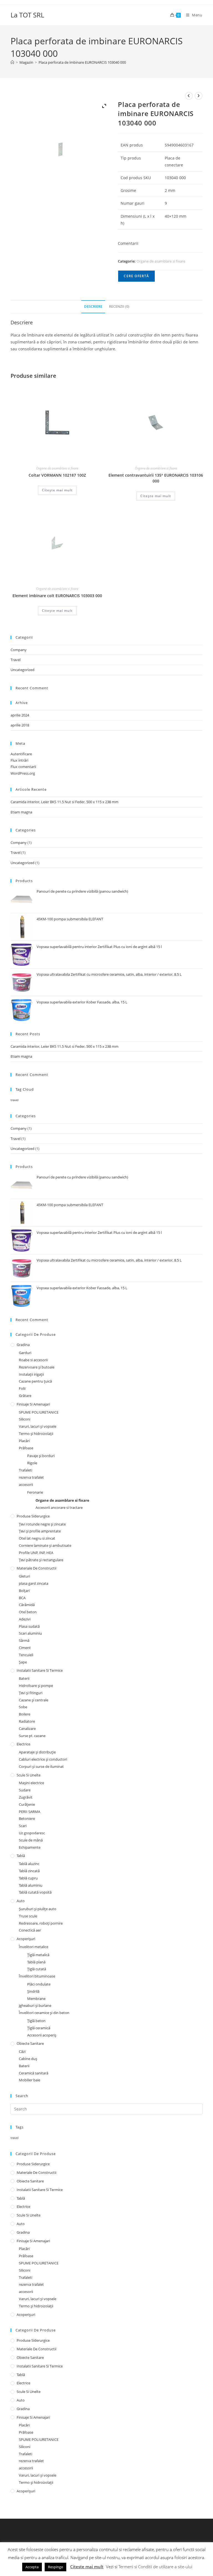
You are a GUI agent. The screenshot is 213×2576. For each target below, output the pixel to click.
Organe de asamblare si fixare (161, 261)
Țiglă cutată (37, 1969)
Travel (16, 660)
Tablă (21, 1856)
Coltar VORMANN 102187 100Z (57, 475)
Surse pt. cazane (32, 1736)
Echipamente (30, 1847)
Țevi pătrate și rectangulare (41, 1560)
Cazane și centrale (34, 1700)
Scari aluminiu (30, 1633)
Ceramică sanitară (34, 2073)
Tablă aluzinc (29, 1864)
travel (15, 1100)
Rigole (32, 1463)
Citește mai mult (57, 490)
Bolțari (24, 1591)
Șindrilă (33, 1991)
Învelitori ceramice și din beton (44, 2013)
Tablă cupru (28, 1878)
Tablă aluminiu (31, 1885)
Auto (21, 1901)
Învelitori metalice (34, 1947)
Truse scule (28, 1916)
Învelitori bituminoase (37, 1976)
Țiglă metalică (38, 1955)
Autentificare (21, 754)
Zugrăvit (26, 1797)
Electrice (23, 1744)
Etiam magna (21, 812)
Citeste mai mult (87, 2567)
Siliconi (25, 1419)
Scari (23, 1826)
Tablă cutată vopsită (35, 1892)
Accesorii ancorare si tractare (59, 1507)
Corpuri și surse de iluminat (41, 1766)
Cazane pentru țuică (35, 1381)
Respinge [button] (55, 2567)
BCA (22, 1598)
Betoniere (27, 1819)
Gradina (23, 1345)
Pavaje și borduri (41, 1456)
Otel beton (28, 1612)
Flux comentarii (23, 767)
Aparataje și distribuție (37, 1752)
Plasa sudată (29, 1626)
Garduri (25, 1353)
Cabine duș (28, 2059)
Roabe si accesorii (33, 1360)
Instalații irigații (31, 1374)
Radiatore (27, 1721)
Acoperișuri (26, 1939)
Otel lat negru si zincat (37, 1538)
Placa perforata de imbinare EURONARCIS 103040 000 (82, 62)
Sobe (23, 1707)
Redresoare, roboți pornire (41, 1923)
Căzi (22, 2051)
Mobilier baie (30, 2080)
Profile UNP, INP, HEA (36, 1553)
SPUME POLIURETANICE (39, 1412)
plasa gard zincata (34, 1583)
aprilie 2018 (20, 725)
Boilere (25, 1714)
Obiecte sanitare (30, 2043)
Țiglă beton (36, 2021)
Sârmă (24, 1640)
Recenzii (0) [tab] (119, 306)
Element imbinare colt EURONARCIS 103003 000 (57, 596)
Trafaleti (26, 1470)
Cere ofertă (136, 276)
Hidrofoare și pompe (36, 1686)
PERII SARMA (30, 1812)
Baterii (24, 1678)
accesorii (26, 1485)
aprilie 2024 (20, 715)
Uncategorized (22, 670)
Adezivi (25, 1619)
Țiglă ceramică (39, 2028)
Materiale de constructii (36, 1568)
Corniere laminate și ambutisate (45, 1545)
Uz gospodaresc (32, 1833)
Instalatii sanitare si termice (40, 1670)
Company (19, 650)
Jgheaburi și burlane (35, 2005)
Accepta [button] (32, 2567)
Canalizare (27, 1729)
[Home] (12, 62)
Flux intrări (19, 760)
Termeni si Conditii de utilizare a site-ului (155, 2567)
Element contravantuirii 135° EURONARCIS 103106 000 (156, 478)
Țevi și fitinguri (31, 1693)
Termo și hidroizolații (36, 1434)
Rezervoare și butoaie (37, 1367)
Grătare (25, 1396)
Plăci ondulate (39, 1984)
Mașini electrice (31, 1783)
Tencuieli (26, 1655)
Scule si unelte (29, 1775)
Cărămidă (27, 1605)
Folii (22, 1388)
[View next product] (199, 96)
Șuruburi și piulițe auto (38, 1909)
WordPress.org (23, 773)
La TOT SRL (27, 15)
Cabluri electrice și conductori (43, 1759)
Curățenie (27, 1804)
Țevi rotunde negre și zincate (42, 1524)
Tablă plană (36, 1962)
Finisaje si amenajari (33, 1404)
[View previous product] (189, 96)
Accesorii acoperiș (42, 2035)
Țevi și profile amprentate (40, 1531)
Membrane (36, 1999)
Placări (24, 1441)
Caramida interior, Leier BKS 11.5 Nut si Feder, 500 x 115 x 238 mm (64, 802)
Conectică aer (30, 1930)
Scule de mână (31, 1840)
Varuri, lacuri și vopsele (38, 1426)
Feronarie (35, 1492)
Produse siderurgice (33, 1516)
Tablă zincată (29, 1871)
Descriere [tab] (93, 306)
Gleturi (24, 1576)
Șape (23, 1662)
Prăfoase (26, 1448)
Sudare (25, 1790)
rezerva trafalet (31, 1477)
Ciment (25, 1648)
